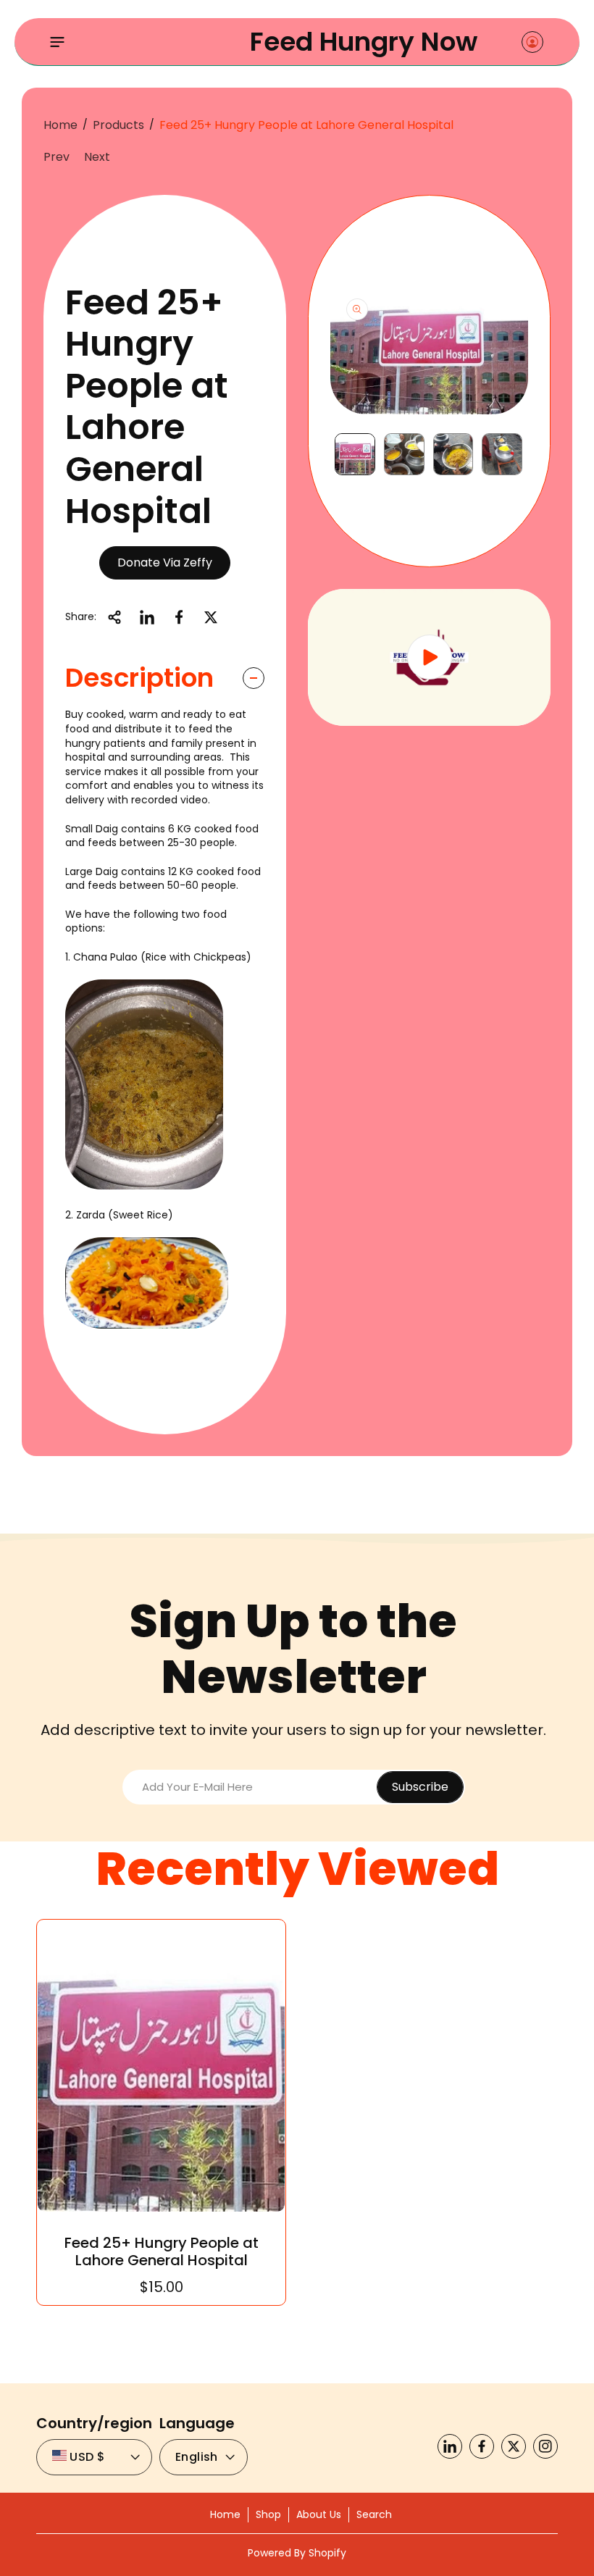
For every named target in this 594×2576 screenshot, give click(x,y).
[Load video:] (429, 657)
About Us (319, 2514)
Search (374, 2514)
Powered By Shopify (297, 2553)
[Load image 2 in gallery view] (404, 455)
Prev (57, 157)
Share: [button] (81, 616)
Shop (268, 2514)
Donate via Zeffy (165, 563)
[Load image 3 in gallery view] (453, 455)
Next (97, 157)
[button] (57, 42)
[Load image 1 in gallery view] (355, 455)
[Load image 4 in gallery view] (502, 455)
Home (60, 125)
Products (118, 125)
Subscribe (420, 1787)
